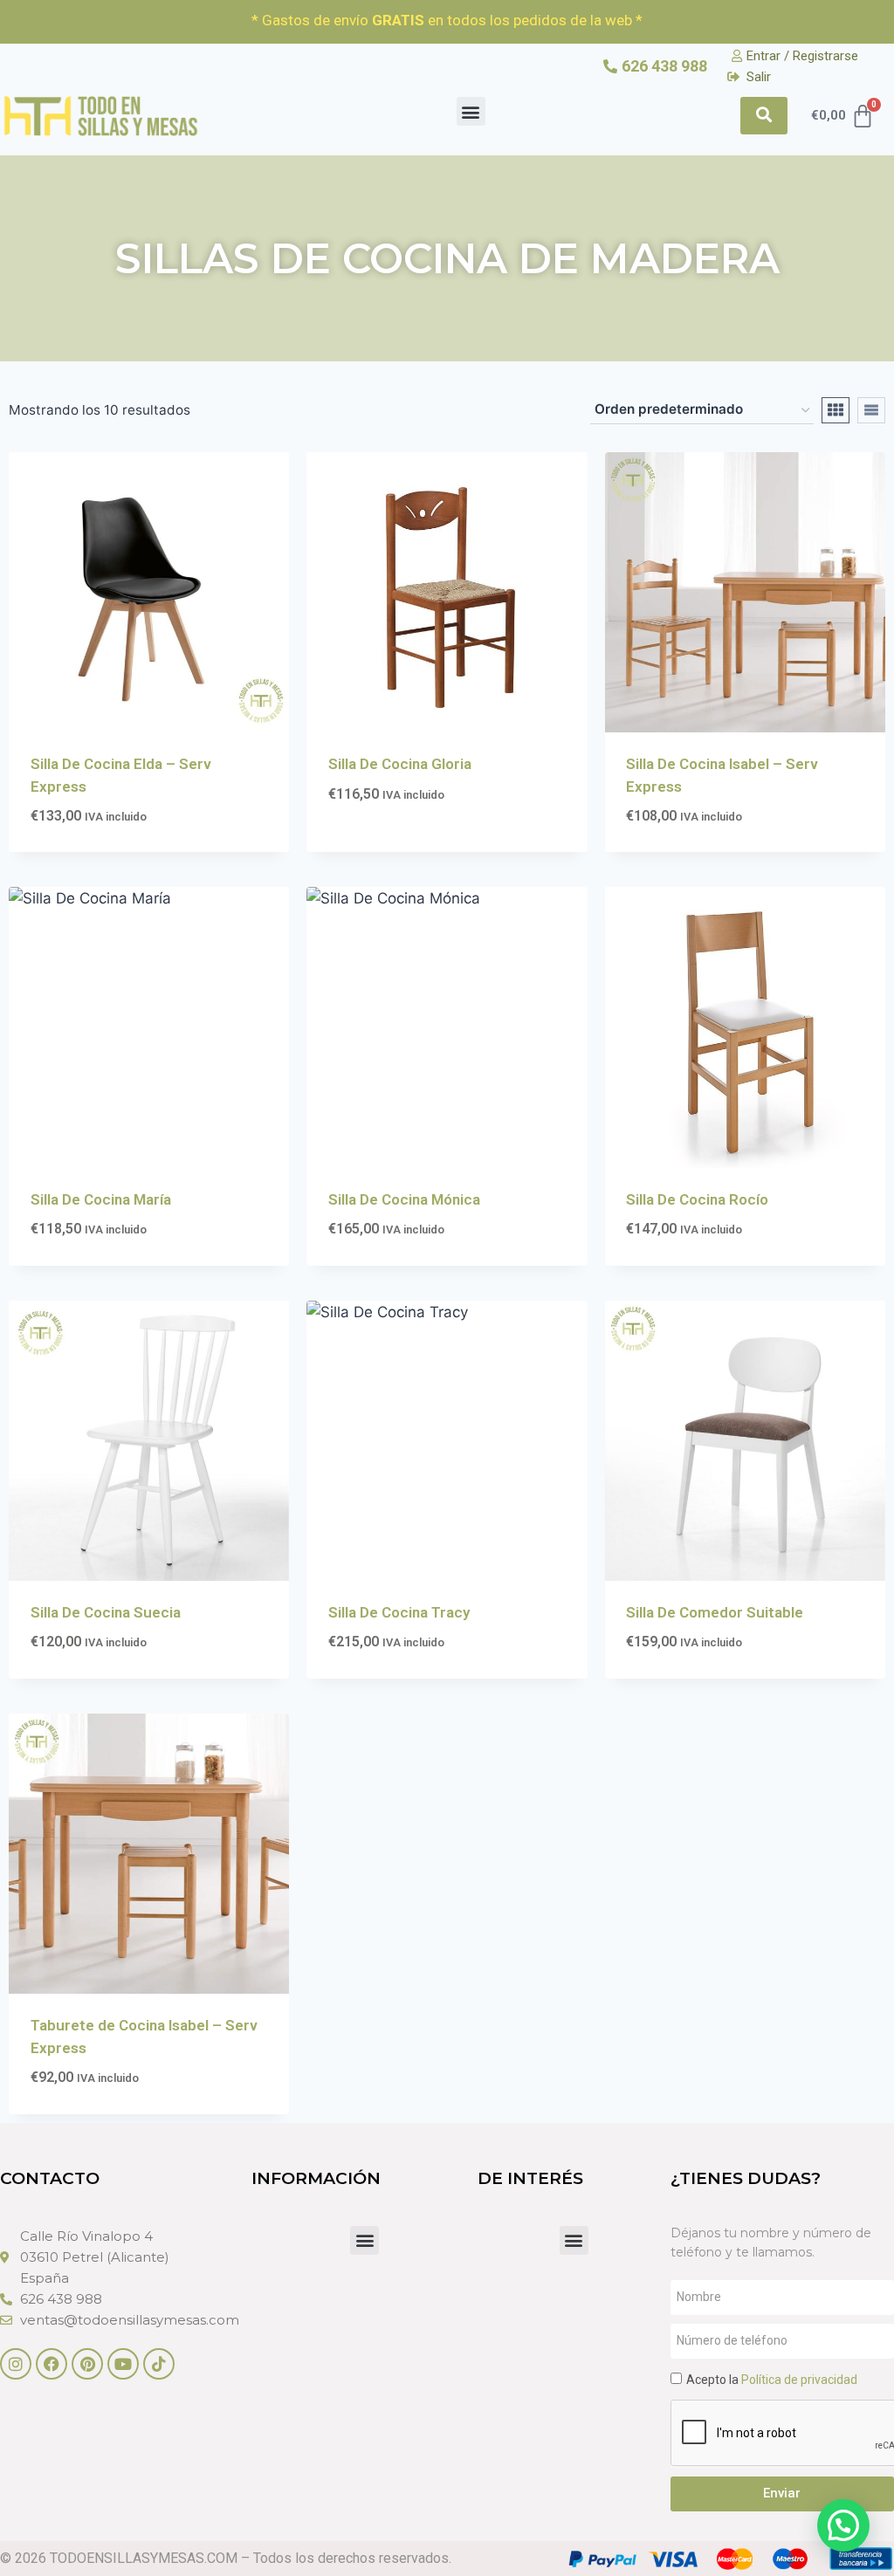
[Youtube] (123, 2364)
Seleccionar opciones (406, 847)
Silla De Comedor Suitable (715, 1612)
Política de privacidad (799, 2380)
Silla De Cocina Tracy (399, 1612)
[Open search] (764, 116)
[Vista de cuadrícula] (836, 410)
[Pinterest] (87, 2364)
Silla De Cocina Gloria (400, 764)
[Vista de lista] (871, 410)
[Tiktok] (159, 2364)
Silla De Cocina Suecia (106, 1612)
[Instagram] (16, 2364)
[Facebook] (52, 2364)
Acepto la (772, 2380)
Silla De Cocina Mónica (404, 1199)
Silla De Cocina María (101, 1199)
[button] (471, 111)
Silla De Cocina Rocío (697, 1199)
